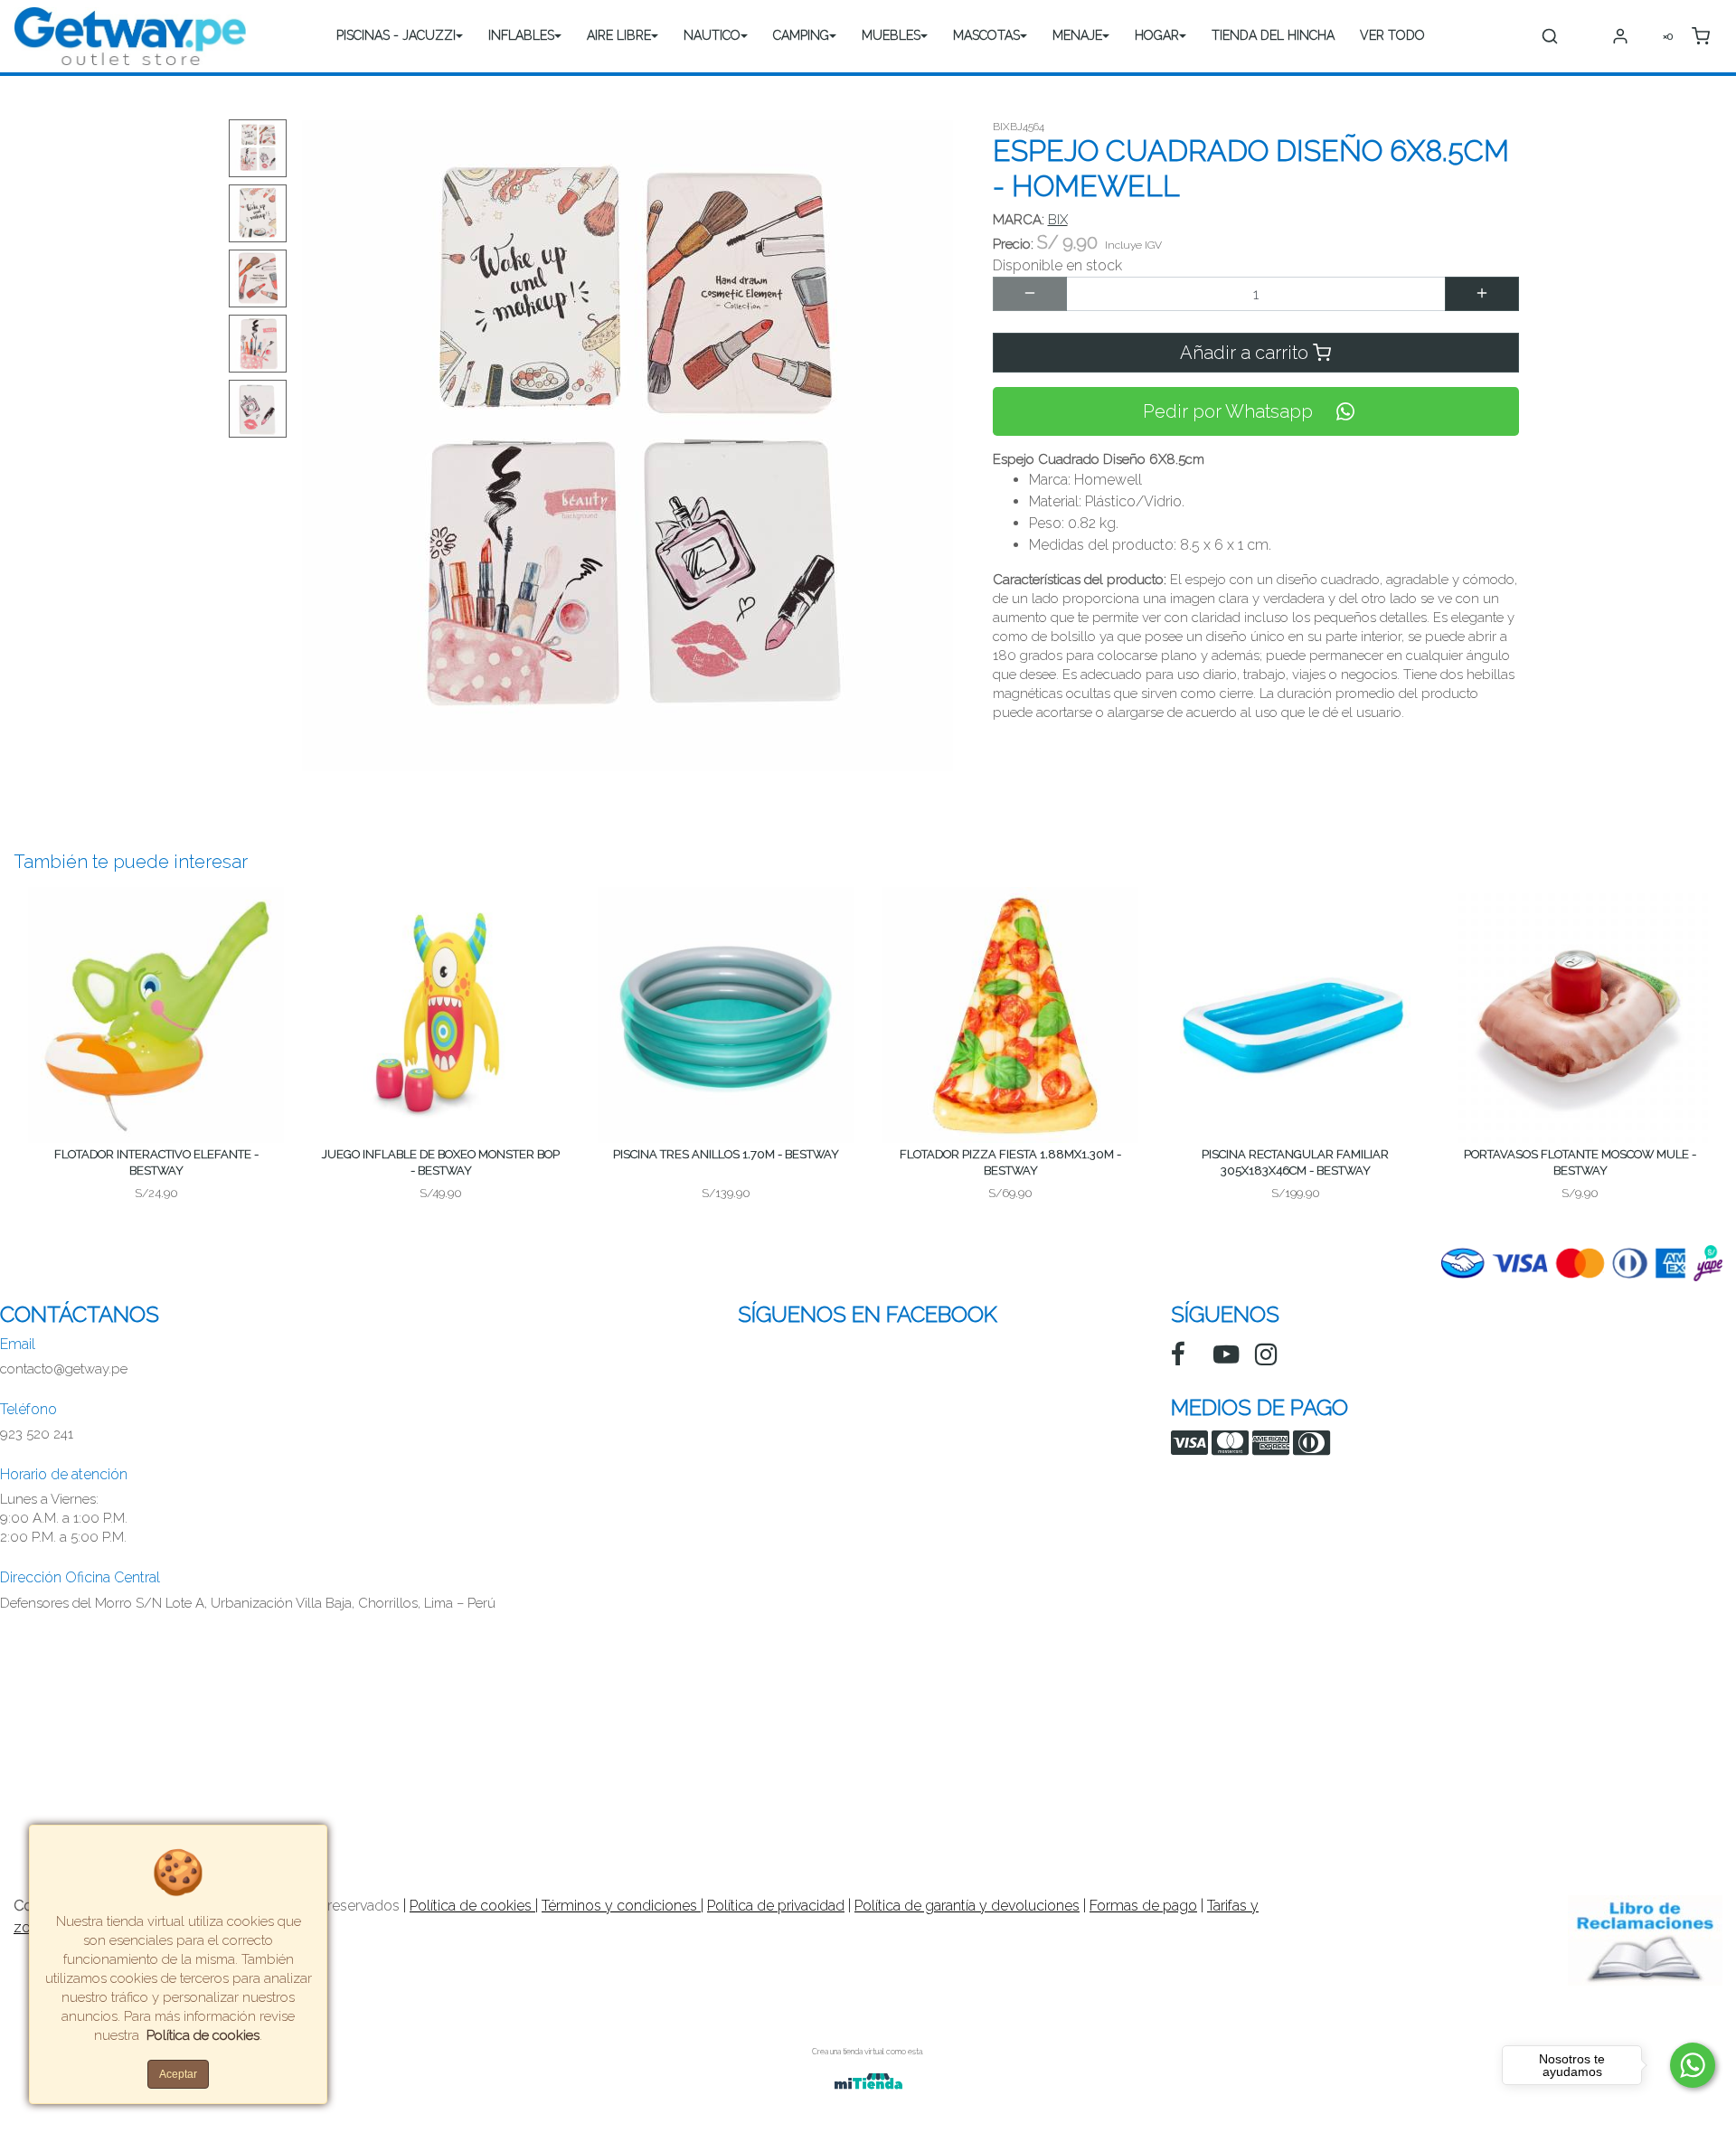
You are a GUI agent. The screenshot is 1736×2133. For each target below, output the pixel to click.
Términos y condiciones (621, 1906)
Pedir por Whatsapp (1228, 411)
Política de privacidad (776, 1906)
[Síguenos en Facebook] (1178, 1354)
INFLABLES (521, 35)
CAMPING (801, 35)
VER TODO (1392, 35)
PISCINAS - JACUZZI (396, 35)
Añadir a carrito (1246, 353)
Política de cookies (472, 1906)
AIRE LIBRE (619, 35)
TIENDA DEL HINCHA (1273, 35)
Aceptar (178, 2074)
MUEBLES (891, 35)
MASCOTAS (986, 35)
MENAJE (1077, 35)
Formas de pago (1143, 1906)
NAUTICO (712, 35)
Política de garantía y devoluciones (967, 1906)
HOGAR (1157, 35)
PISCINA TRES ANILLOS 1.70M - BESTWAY (726, 1154)
